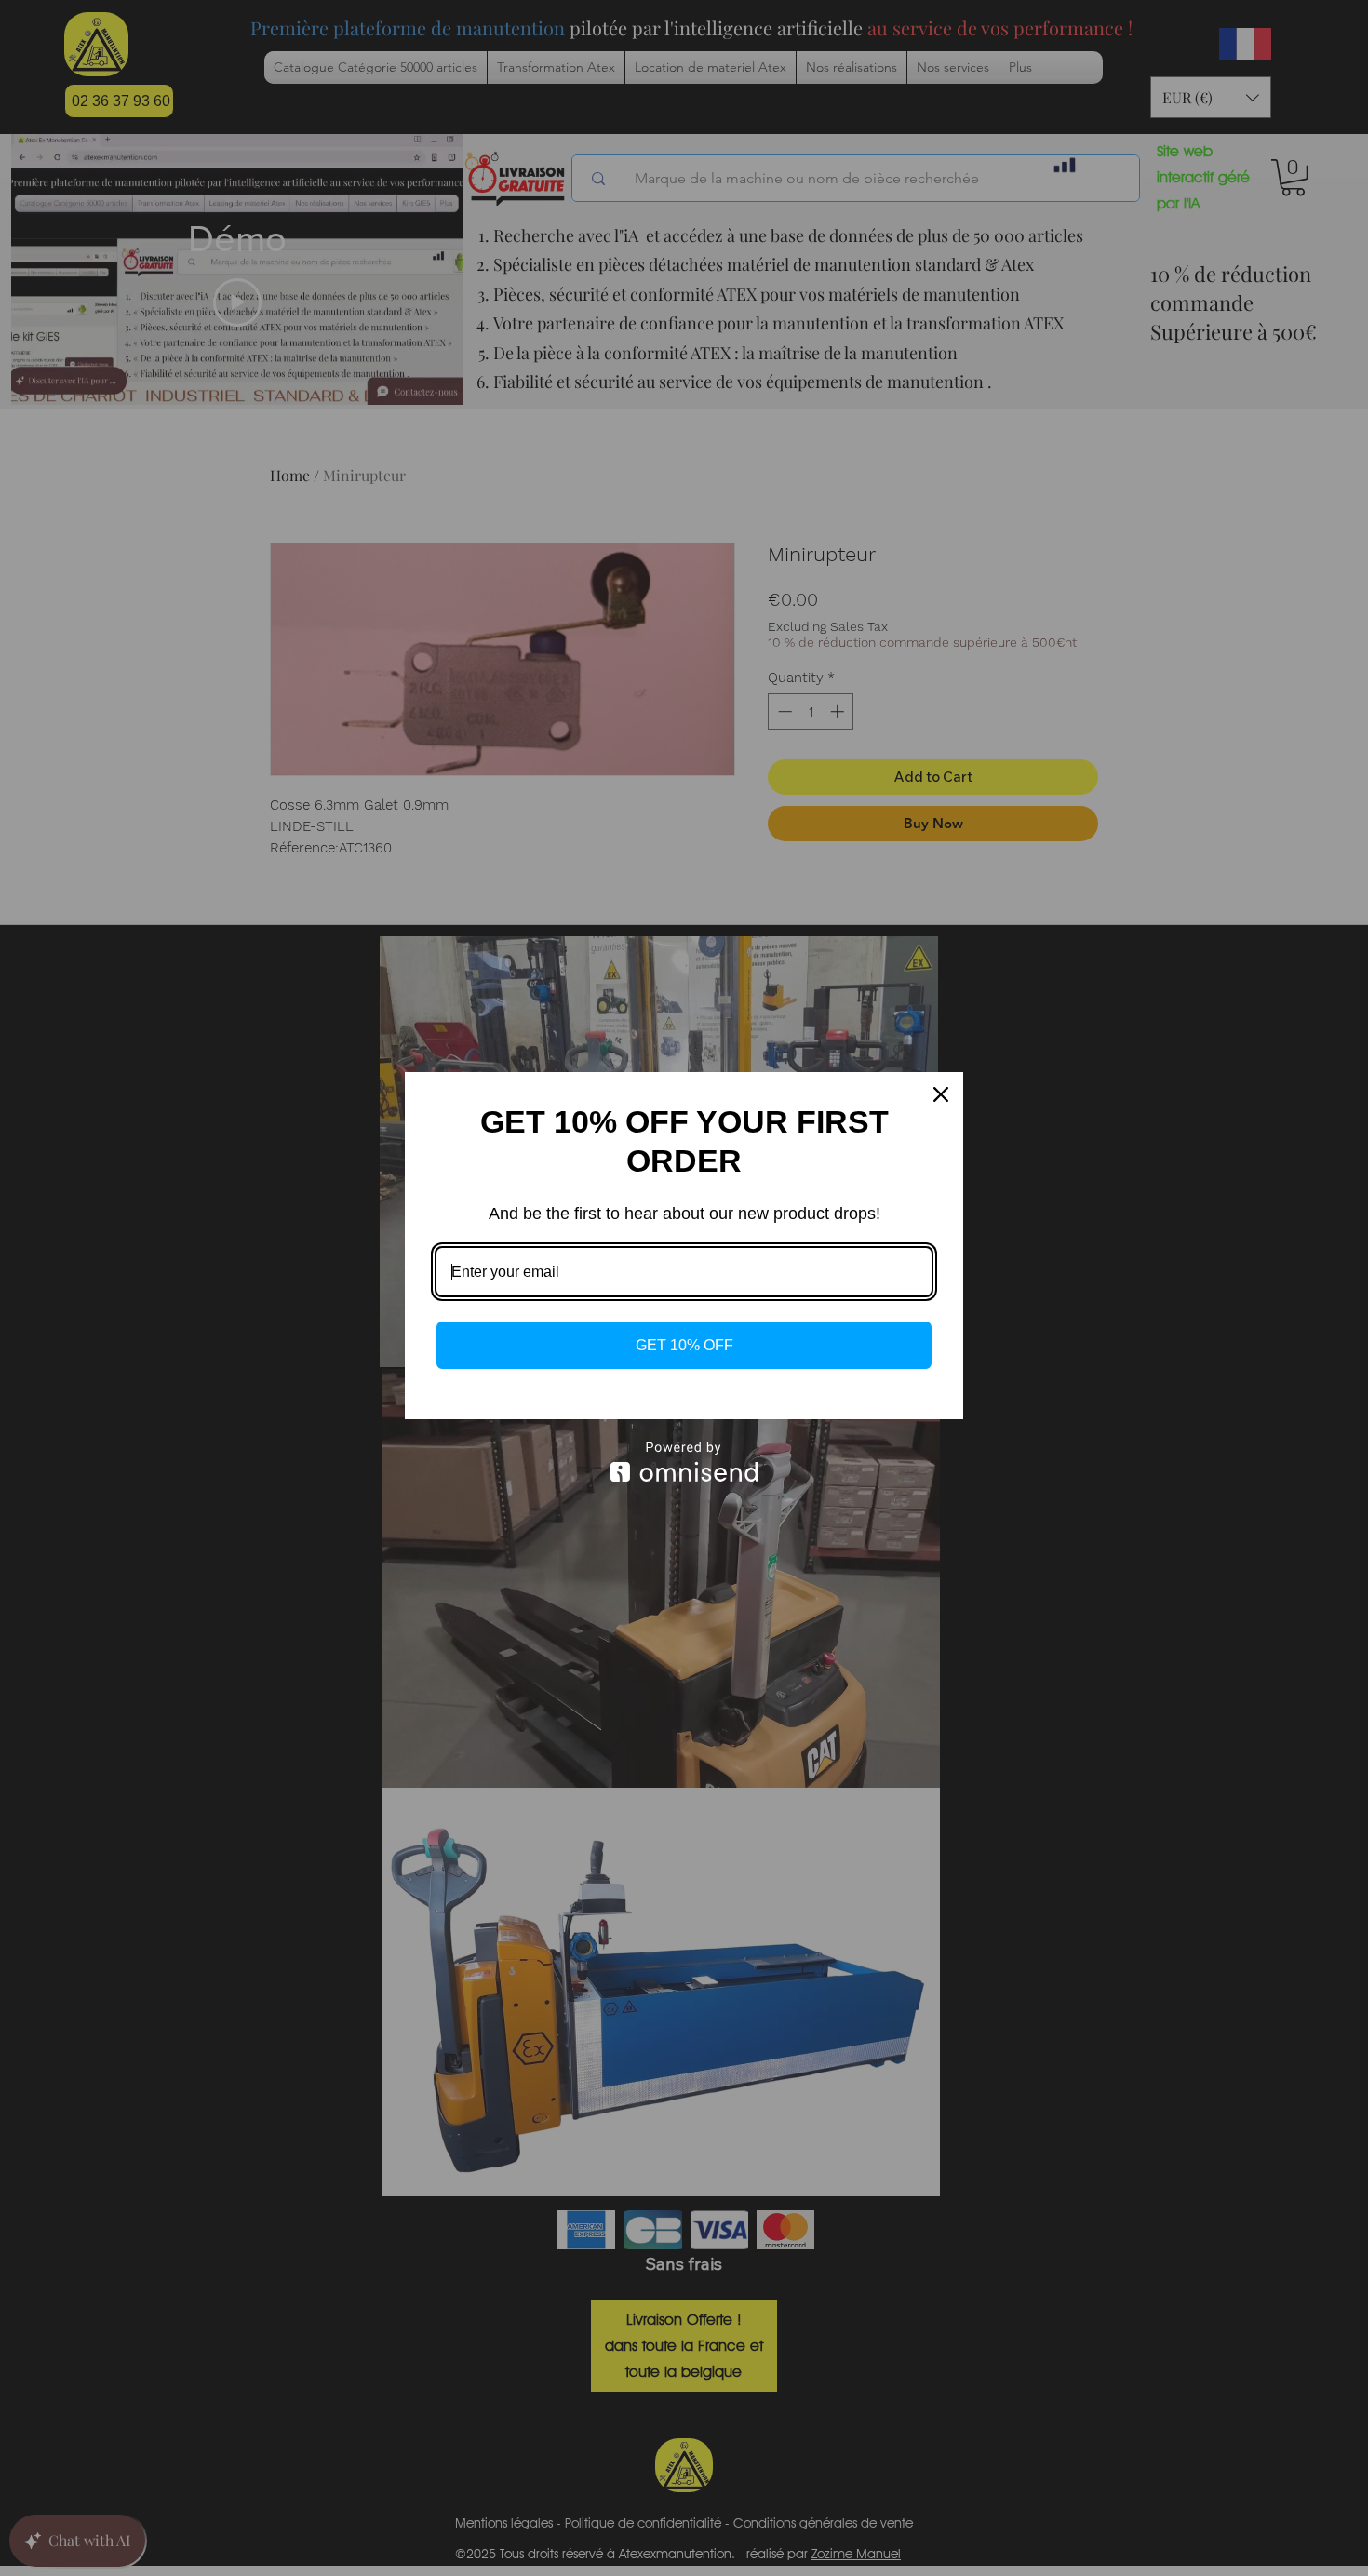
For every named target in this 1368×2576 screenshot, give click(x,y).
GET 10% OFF (684, 1345)
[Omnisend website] (684, 1462)
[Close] (941, 1094)
